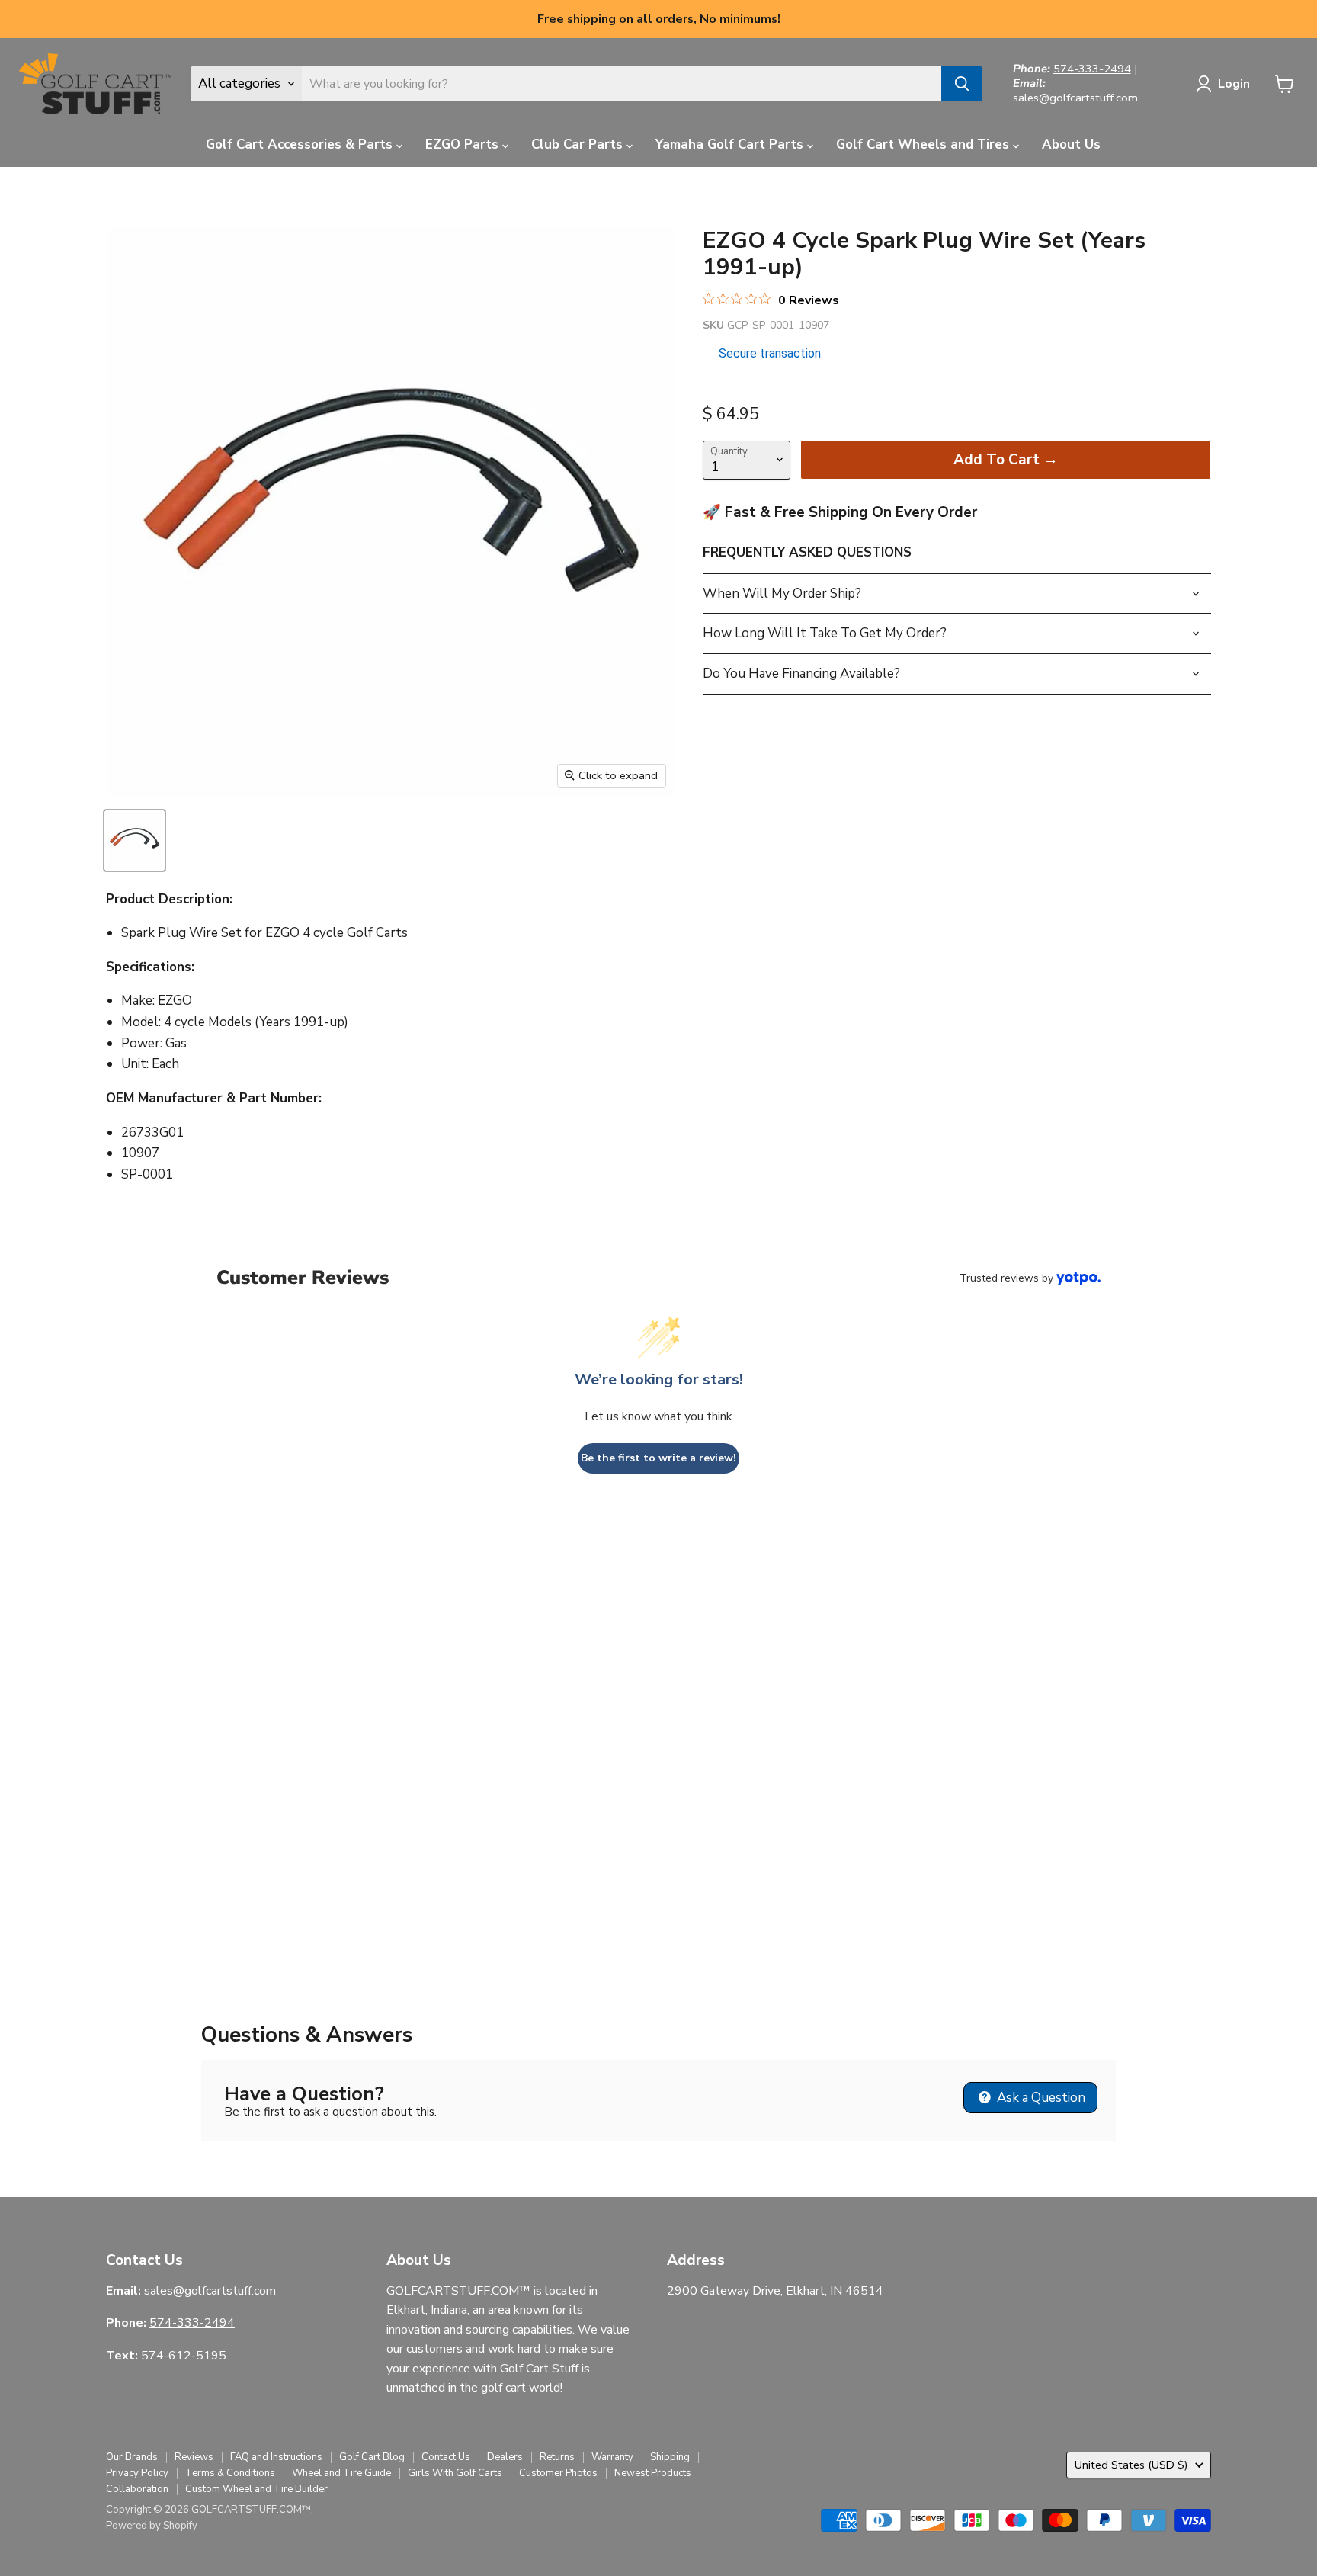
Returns (557, 2457)
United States (1131, 2465)
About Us (1071, 144)
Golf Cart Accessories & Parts (301, 144)
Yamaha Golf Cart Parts (731, 144)
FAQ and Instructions (276, 2457)
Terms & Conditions (230, 2473)
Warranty (612, 2457)
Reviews (194, 2457)
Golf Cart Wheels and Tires (924, 144)
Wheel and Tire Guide (341, 2473)
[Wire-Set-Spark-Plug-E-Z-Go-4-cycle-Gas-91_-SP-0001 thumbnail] (135, 840)
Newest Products (653, 2473)
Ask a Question (1040, 2098)
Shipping (670, 2457)
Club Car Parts (579, 144)
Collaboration (137, 2489)
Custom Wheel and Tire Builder (256, 2489)
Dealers (505, 2457)
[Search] (962, 84)
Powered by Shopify (152, 2526)
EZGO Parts (464, 144)
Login (1234, 84)
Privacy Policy (137, 2473)
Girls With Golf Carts (455, 2473)
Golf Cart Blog (372, 2457)
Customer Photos (558, 2473)
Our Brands (132, 2457)
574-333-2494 (1092, 69)
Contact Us (446, 2457)
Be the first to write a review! (658, 1458)
